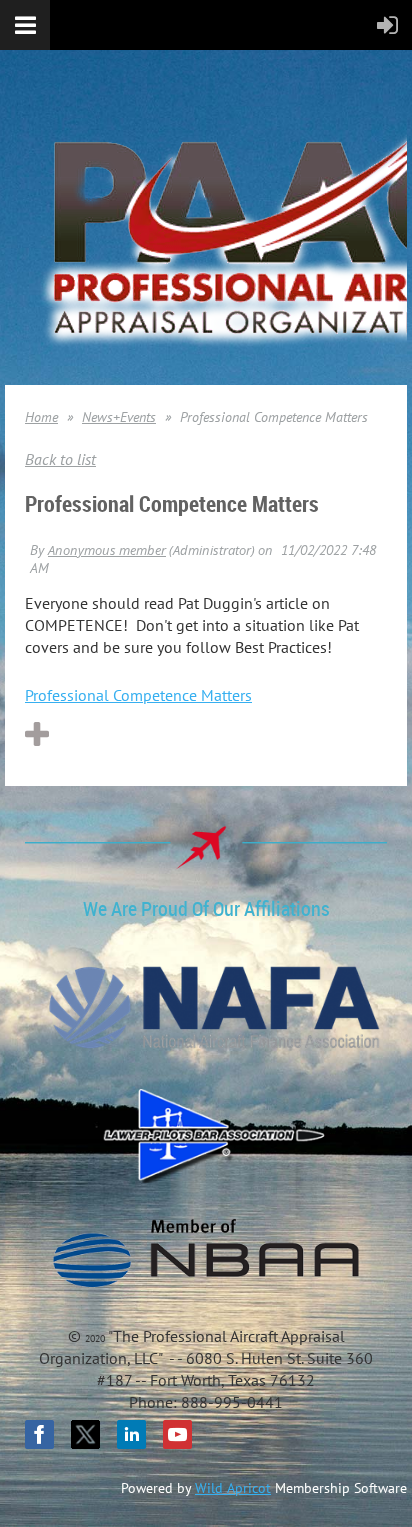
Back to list (60, 459)
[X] (85, 1434)
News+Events (119, 417)
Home (41, 417)
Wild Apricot (233, 1488)
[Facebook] (39, 1434)
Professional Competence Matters (138, 695)
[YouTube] (177, 1434)
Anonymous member (107, 550)
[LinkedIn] (131, 1434)
